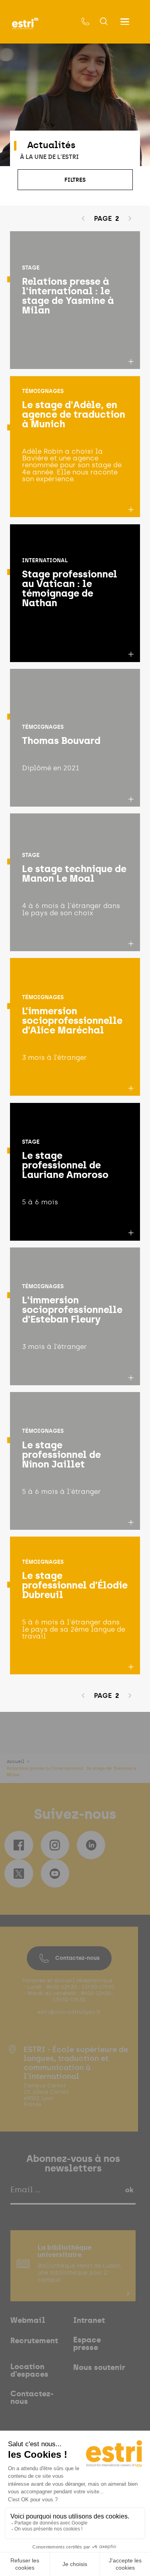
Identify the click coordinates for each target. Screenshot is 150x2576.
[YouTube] (55, 1873)
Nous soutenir (99, 2368)
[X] (19, 1873)
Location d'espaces (29, 2371)
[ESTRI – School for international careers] (25, 24)
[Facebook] (19, 1845)
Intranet (89, 2321)
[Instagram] (55, 1845)
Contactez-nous (77, 1958)
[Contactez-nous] (86, 22)
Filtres (75, 180)
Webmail (28, 2321)
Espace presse (87, 2344)
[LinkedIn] (91, 1845)
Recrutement (34, 2341)
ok (129, 2190)
